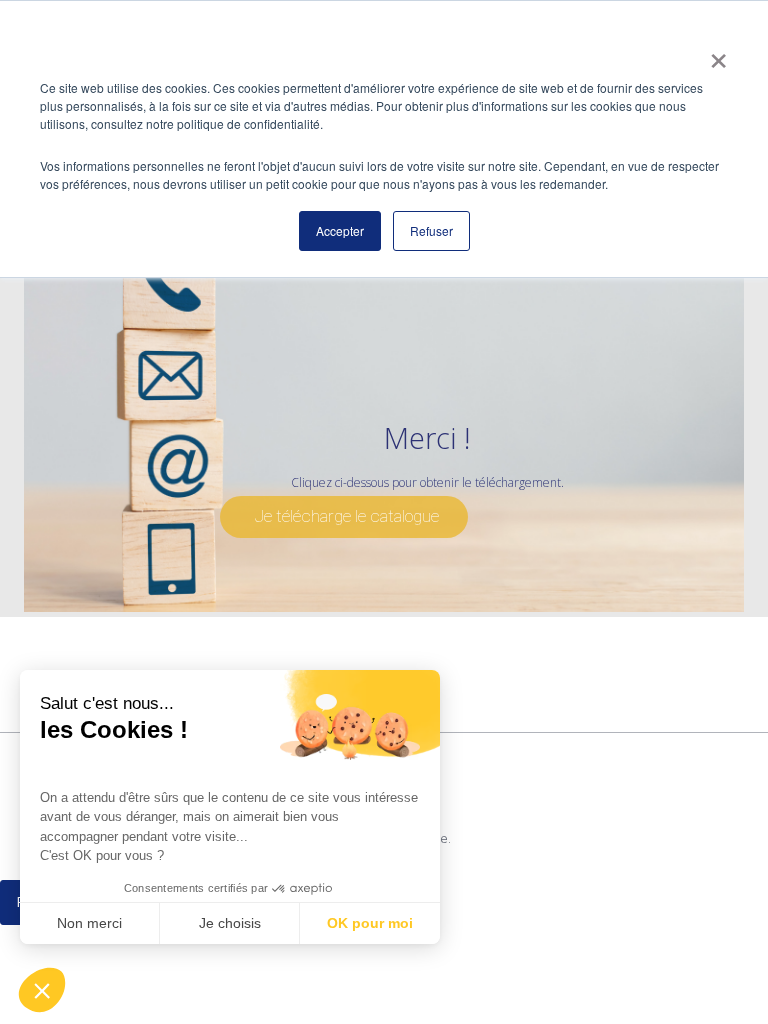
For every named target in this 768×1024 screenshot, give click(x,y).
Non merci (89, 923)
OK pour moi (370, 923)
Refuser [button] (431, 230)
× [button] (718, 54)
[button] (42, 990)
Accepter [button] (340, 230)
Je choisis (230, 923)
